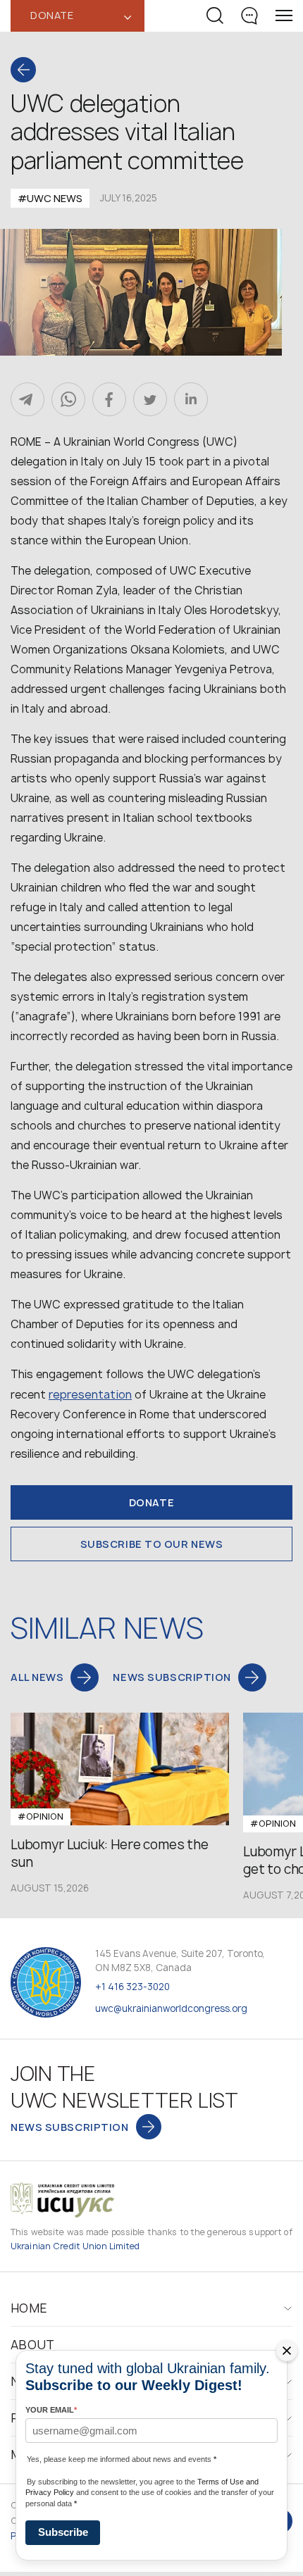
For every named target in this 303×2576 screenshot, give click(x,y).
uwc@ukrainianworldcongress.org (171, 2008)
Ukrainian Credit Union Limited (75, 2246)
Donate (151, 1502)
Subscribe (63, 2532)
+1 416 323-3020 (132, 1987)
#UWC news (50, 198)
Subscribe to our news (152, 1544)
